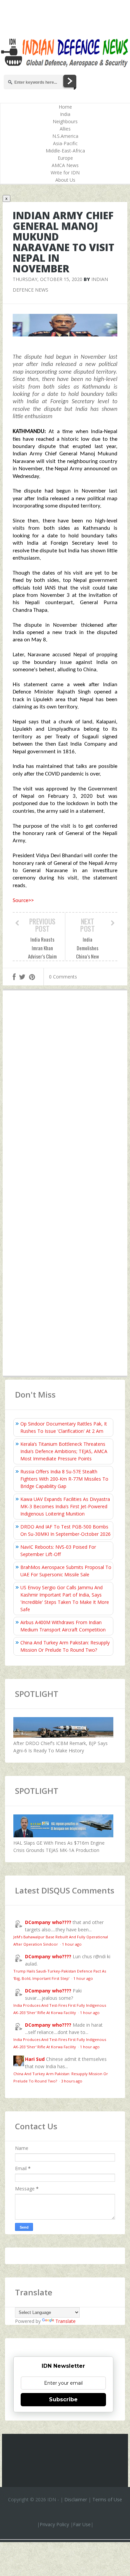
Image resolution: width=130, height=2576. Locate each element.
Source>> (23, 901)
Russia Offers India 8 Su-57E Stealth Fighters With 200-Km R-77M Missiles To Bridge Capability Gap (64, 1479)
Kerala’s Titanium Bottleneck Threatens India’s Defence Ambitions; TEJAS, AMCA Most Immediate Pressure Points (64, 1451)
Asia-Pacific (65, 143)
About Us (65, 180)
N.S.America (65, 136)
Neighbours (65, 121)
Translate (65, 2321)
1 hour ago (72, 1944)
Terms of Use (107, 2499)
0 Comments (63, 977)
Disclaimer (76, 2499)
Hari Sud (35, 2059)
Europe (65, 158)
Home (65, 107)
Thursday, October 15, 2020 (47, 279)
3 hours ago (72, 2081)
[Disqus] (65, 1092)
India (65, 114)
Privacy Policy (54, 2524)
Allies (65, 129)
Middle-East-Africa (65, 151)
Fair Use (82, 2524)
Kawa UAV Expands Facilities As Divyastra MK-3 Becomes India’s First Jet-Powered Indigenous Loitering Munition (65, 1506)
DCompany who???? (48, 1922)
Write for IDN (65, 173)
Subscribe (63, 2399)
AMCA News (65, 165)
